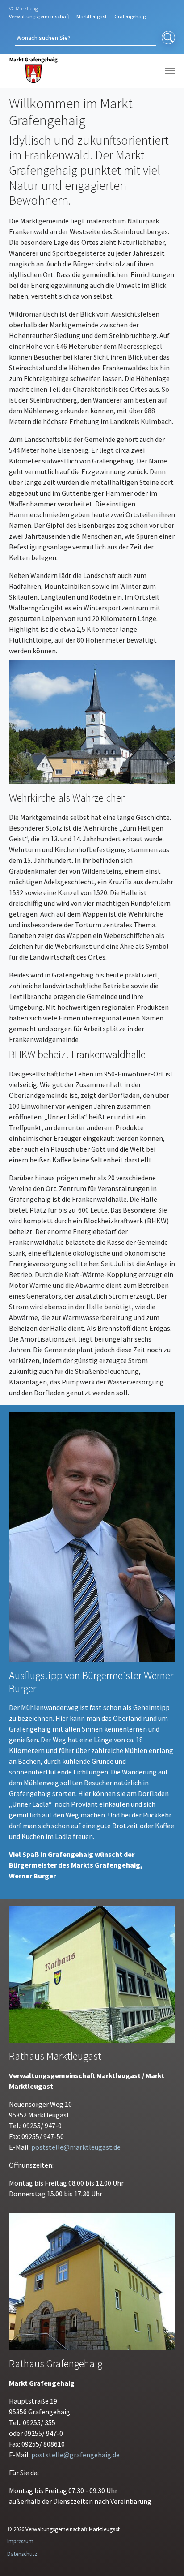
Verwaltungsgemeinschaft (39, 16)
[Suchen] (168, 38)
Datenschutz (22, 2554)
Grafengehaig (130, 16)
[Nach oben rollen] (164, 2556)
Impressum (20, 2541)
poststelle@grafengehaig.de (75, 2455)
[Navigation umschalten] (170, 71)
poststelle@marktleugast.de (76, 2147)
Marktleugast (92, 16)
